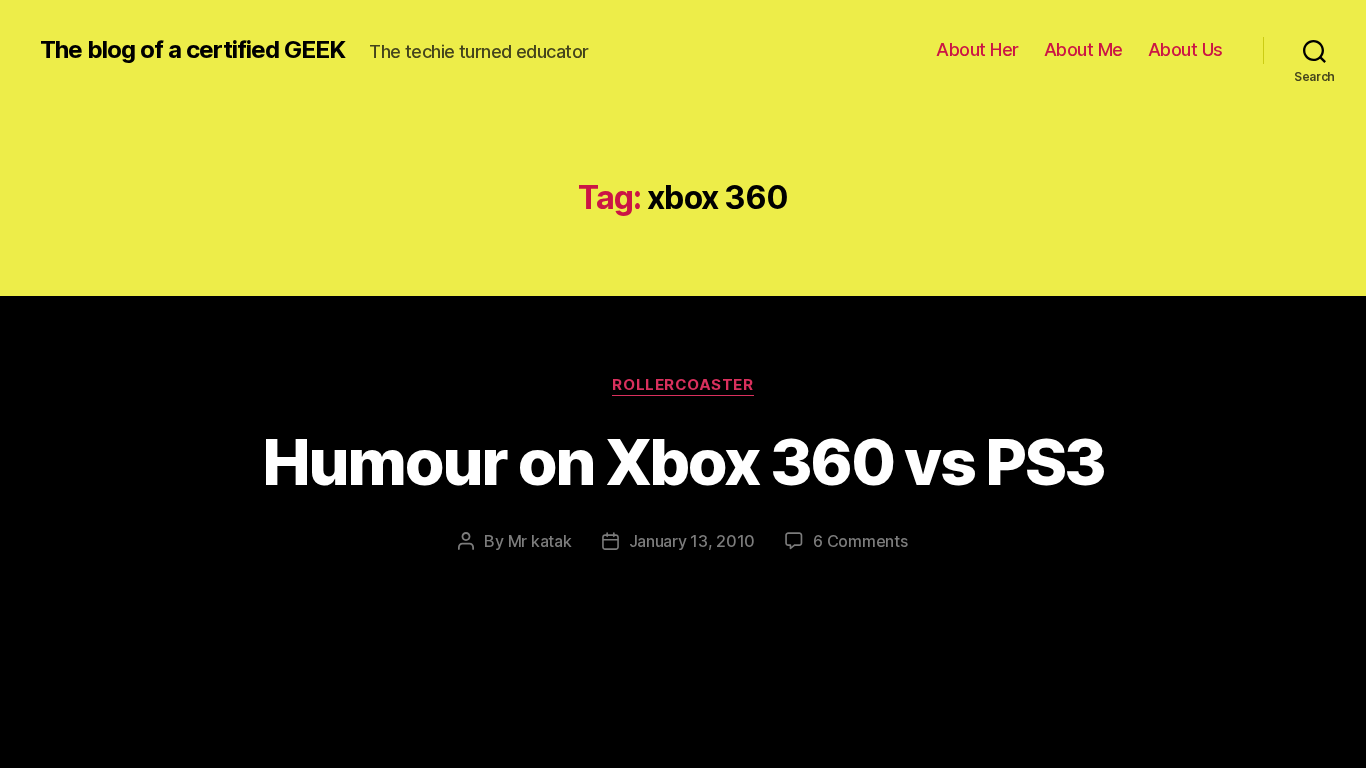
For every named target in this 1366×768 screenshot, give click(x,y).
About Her (977, 49)
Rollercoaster (682, 385)
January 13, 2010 (692, 541)
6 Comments (860, 541)
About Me (1083, 49)
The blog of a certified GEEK (192, 50)
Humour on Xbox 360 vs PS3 (683, 461)
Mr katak (540, 541)
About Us (1185, 49)
